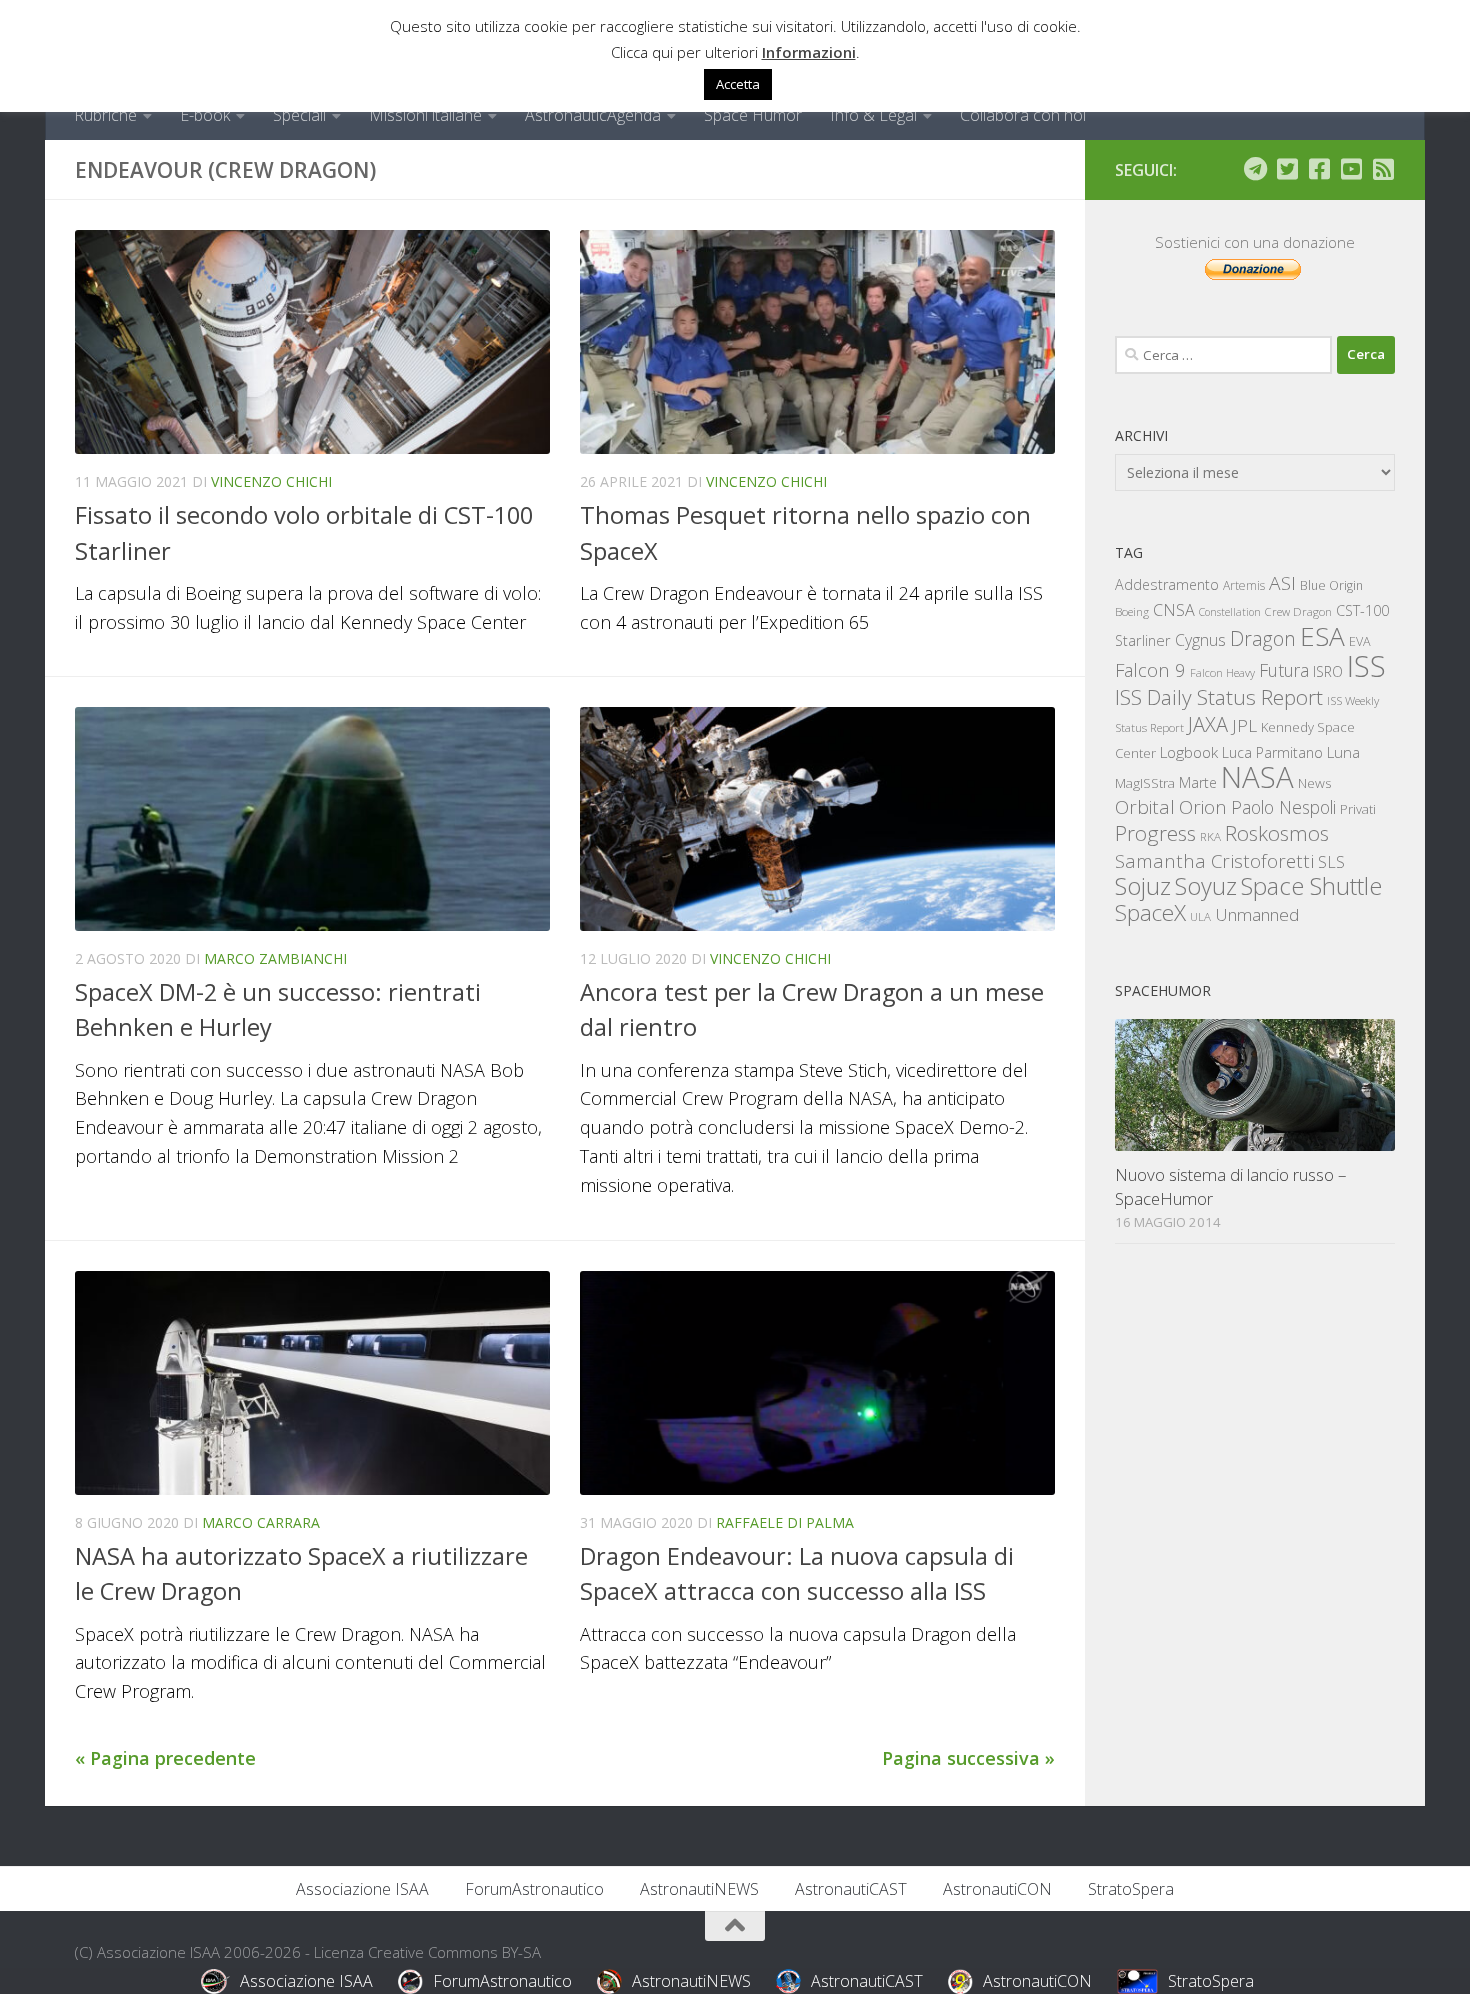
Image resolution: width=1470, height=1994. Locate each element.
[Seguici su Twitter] (1287, 169)
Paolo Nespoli (1283, 807)
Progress (1155, 833)
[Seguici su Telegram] (1255, 169)
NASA (1257, 777)
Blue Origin (1331, 585)
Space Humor (753, 115)
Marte (1198, 782)
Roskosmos (1277, 833)
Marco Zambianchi (275, 958)
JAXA (1208, 724)
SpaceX (1150, 912)
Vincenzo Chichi (271, 481)
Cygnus (1200, 640)
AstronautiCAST (851, 1889)
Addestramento (1167, 584)
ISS (1366, 665)
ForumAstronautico (534, 1889)
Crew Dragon (1298, 611)
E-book (205, 115)
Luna (1343, 752)
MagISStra (1145, 783)
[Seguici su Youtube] (1351, 169)
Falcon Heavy (1222, 672)
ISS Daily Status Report (1219, 697)
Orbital (1145, 807)
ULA (1200, 916)
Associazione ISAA (362, 1889)
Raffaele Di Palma (785, 1522)
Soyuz (1206, 886)
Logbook (1189, 752)
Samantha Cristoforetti (1214, 860)
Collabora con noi (1023, 115)
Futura (1284, 670)
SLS (1331, 862)
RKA (1210, 836)
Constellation (1230, 612)
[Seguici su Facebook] (1319, 169)
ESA (1322, 636)
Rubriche (105, 115)
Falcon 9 (1150, 669)
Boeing (1132, 611)
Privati (1358, 809)
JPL (1244, 725)
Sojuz (1143, 885)
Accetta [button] (738, 84)
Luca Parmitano (1272, 752)
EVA (1360, 641)
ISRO (1328, 671)
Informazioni (809, 52)
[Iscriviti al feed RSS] (1383, 169)
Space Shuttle (1311, 885)
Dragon (1263, 638)
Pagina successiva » (968, 1758)
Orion (1203, 807)
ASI (1282, 583)
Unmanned (1257, 914)
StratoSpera (1131, 1889)
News (1315, 782)
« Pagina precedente (165, 1758)
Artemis (1244, 585)
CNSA (1174, 610)
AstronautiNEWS (699, 1889)
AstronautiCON (997, 1889)
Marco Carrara (261, 1522)
